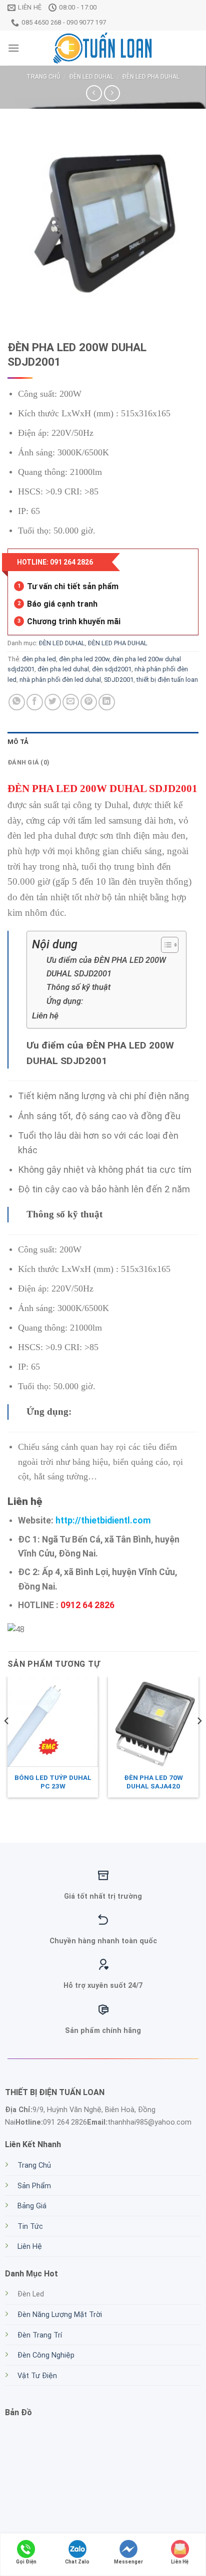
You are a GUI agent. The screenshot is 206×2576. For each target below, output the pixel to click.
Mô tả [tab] (18, 742)
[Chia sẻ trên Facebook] (35, 702)
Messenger (128, 2562)
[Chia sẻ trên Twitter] (53, 702)
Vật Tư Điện (37, 2376)
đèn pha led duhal (63, 669)
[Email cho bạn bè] (71, 702)
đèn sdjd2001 (112, 669)
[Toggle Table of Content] (165, 945)
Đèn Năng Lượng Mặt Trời (60, 2315)
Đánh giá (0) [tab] (28, 762)
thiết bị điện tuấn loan (167, 680)
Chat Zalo (77, 2562)
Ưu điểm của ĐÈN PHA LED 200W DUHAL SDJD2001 (106, 967)
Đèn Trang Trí (40, 2335)
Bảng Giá (32, 2206)
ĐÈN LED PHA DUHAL (151, 77)
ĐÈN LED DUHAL (91, 77)
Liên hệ (46, 1015)
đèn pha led (39, 659)
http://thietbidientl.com (103, 1520)
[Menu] (13, 48)
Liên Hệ (30, 2247)
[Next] (199, 1741)
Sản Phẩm (34, 2186)
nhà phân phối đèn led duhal (60, 680)
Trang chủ (43, 77)
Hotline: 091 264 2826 (55, 562)
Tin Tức (30, 2227)
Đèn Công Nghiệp (46, 2355)
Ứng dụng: (65, 1001)
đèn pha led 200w (84, 659)
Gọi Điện (26, 2562)
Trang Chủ (34, 2165)
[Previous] (7, 1741)
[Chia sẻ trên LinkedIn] (107, 702)
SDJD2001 (119, 680)
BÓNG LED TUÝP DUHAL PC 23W (53, 1782)
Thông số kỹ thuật (78, 987)
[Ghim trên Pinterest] (89, 702)
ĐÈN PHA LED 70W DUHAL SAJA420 (153, 1782)
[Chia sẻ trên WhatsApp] (17, 702)
